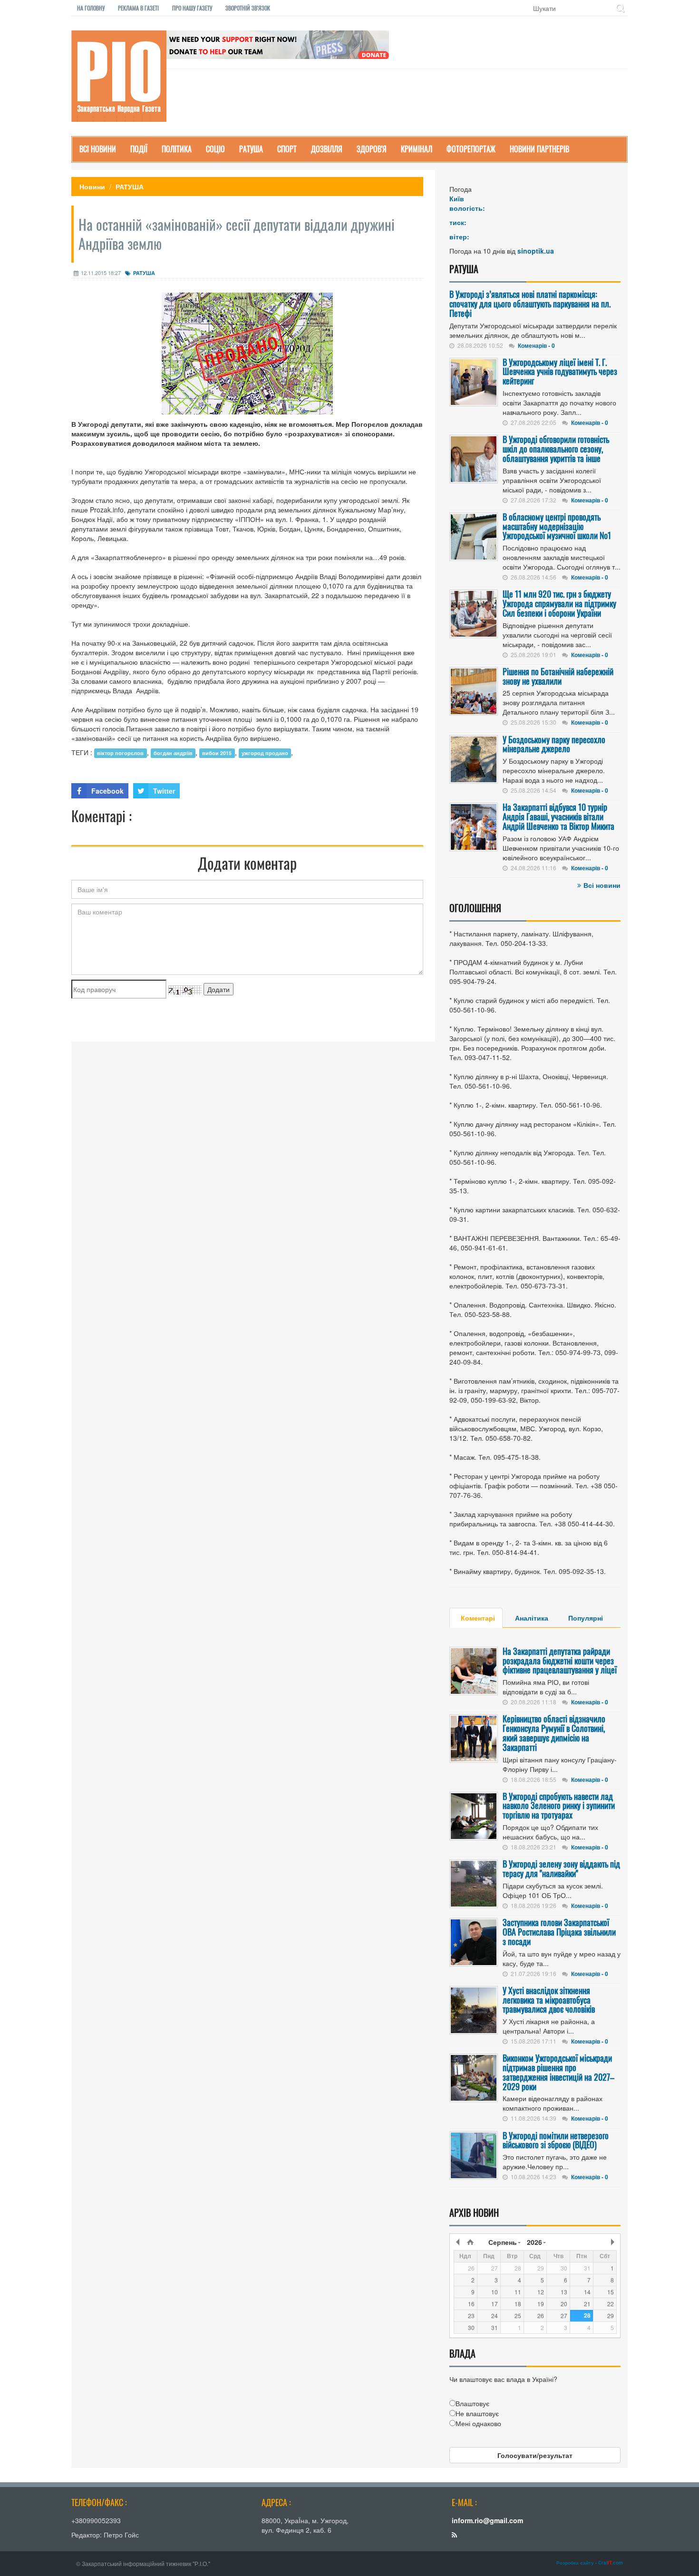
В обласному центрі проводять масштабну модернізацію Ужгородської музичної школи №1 (557, 526)
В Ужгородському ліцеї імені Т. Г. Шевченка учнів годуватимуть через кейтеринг (560, 372)
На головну (91, 8)
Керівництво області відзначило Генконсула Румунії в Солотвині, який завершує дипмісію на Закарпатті (554, 1733)
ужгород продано (265, 753)
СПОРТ (287, 149)
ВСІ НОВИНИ (98, 149)
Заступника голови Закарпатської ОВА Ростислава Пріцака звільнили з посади (559, 1932)
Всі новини (602, 885)
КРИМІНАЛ (417, 149)
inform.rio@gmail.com (487, 2520)
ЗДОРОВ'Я (372, 149)
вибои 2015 (217, 753)
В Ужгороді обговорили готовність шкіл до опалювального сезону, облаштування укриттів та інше (556, 449)
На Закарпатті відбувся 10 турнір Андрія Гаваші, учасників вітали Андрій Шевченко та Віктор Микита (558, 816)
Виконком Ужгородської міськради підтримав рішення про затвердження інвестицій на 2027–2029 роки (558, 2072)
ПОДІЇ (139, 149)
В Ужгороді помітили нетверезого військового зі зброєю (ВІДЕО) (556, 2140)
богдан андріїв (173, 753)
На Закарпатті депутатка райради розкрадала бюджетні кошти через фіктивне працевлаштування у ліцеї (560, 1661)
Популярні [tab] (586, 1618)
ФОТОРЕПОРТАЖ (471, 149)
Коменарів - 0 (536, 345)
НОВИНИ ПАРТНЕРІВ (539, 149)
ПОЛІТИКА (177, 149)
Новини (92, 187)
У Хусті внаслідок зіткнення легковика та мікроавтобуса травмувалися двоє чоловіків (549, 2000)
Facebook (107, 791)
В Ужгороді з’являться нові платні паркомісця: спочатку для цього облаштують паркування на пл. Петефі (530, 304)
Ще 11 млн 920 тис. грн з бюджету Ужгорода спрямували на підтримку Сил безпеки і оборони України (559, 603)
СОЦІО (215, 149)
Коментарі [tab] (478, 1618)
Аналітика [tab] (532, 1618)
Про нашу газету (192, 8)
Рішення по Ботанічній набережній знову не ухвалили (558, 676)
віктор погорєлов (120, 753)
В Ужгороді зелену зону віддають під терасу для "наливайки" (561, 1868)
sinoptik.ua (536, 251)
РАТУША (251, 149)
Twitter (164, 791)
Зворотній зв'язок (248, 8)
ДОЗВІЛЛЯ (327, 149)
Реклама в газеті (138, 8)
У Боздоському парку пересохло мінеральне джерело (554, 744)
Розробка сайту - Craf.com (590, 2563)
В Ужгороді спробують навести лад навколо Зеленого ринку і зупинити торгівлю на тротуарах (559, 1806)
